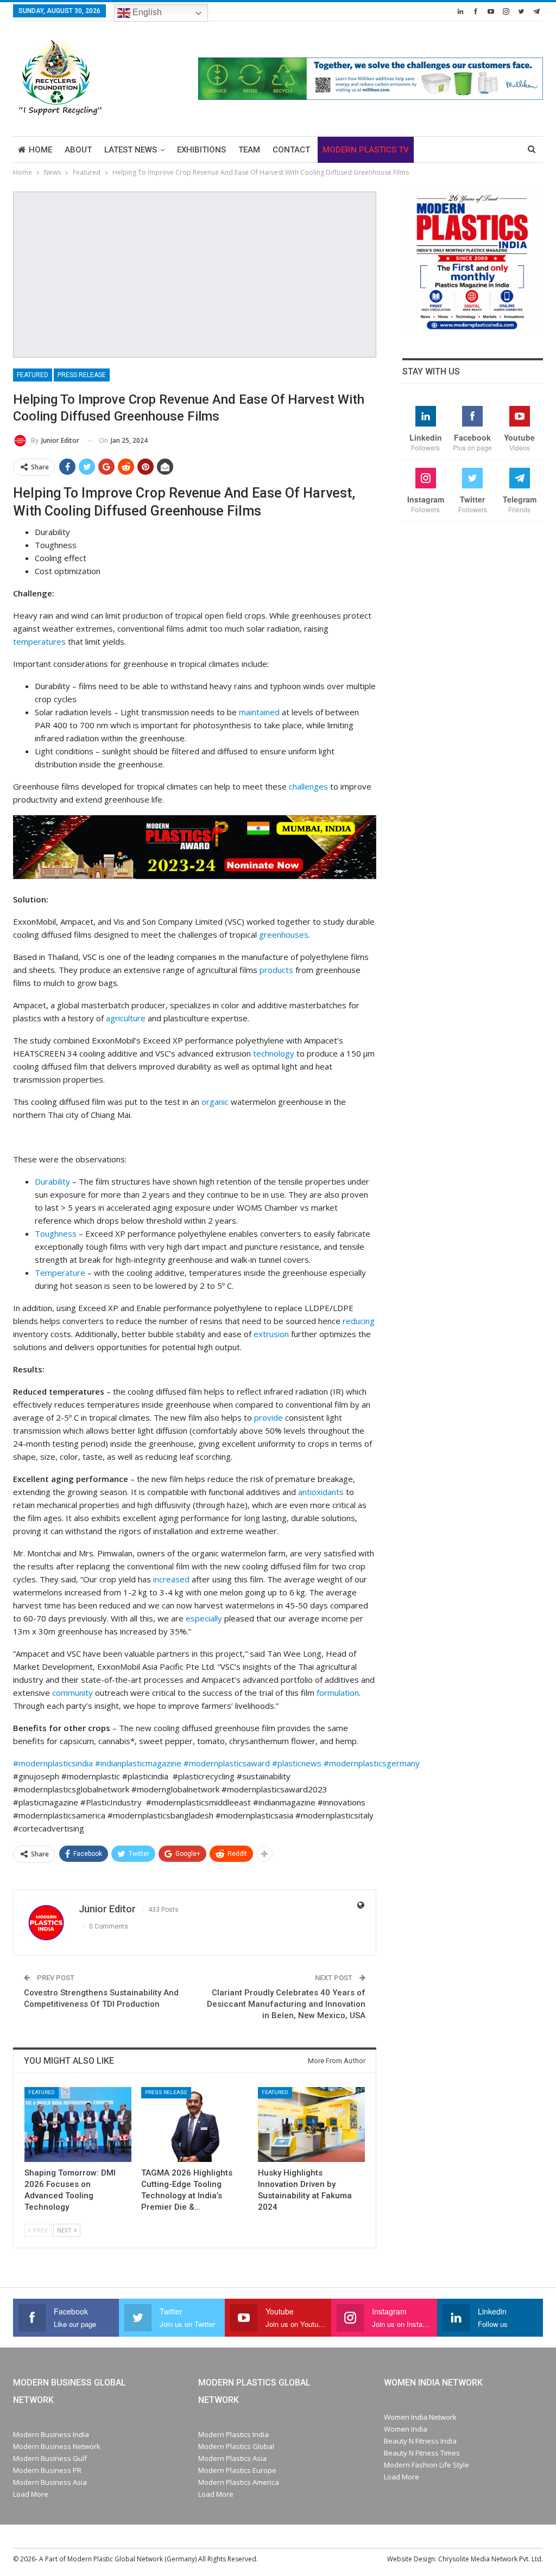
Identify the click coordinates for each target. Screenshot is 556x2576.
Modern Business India (51, 2434)
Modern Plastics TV (366, 150)
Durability (52, 1181)
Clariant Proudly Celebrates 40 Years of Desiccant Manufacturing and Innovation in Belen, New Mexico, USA (286, 2004)
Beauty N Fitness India (420, 2441)
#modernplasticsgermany (372, 1763)
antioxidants (321, 1492)
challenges (308, 786)
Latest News (131, 150)
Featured (33, 375)
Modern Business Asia (50, 2482)
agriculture (126, 1018)
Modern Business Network (57, 2446)
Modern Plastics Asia (232, 2458)
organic (215, 1102)
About (78, 150)
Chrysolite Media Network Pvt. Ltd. (491, 2559)
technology (274, 1053)
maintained (259, 712)
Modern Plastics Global (236, 2446)
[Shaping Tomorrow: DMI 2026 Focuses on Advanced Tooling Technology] (78, 2125)
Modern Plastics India (233, 2434)
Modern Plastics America (239, 2482)
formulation (338, 1693)
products (276, 970)
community (72, 1693)
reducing (359, 1321)
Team (249, 150)
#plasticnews (297, 1763)
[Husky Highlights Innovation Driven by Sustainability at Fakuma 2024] (311, 2125)
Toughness (56, 1233)
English (146, 12)
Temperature (60, 1273)
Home (40, 150)
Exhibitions (201, 150)
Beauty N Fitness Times (422, 2453)
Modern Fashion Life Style (427, 2465)
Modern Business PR (47, 2470)
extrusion (271, 1334)
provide (268, 1417)
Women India (406, 2429)
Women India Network (420, 2417)
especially (204, 1618)
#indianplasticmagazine (138, 1763)
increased (171, 1579)
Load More (31, 2494)
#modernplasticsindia (54, 1763)
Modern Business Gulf (50, 2458)
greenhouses (284, 934)
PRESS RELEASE (82, 375)
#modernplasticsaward (227, 1763)
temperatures (39, 641)
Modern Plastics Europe (237, 2470)
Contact (291, 150)
